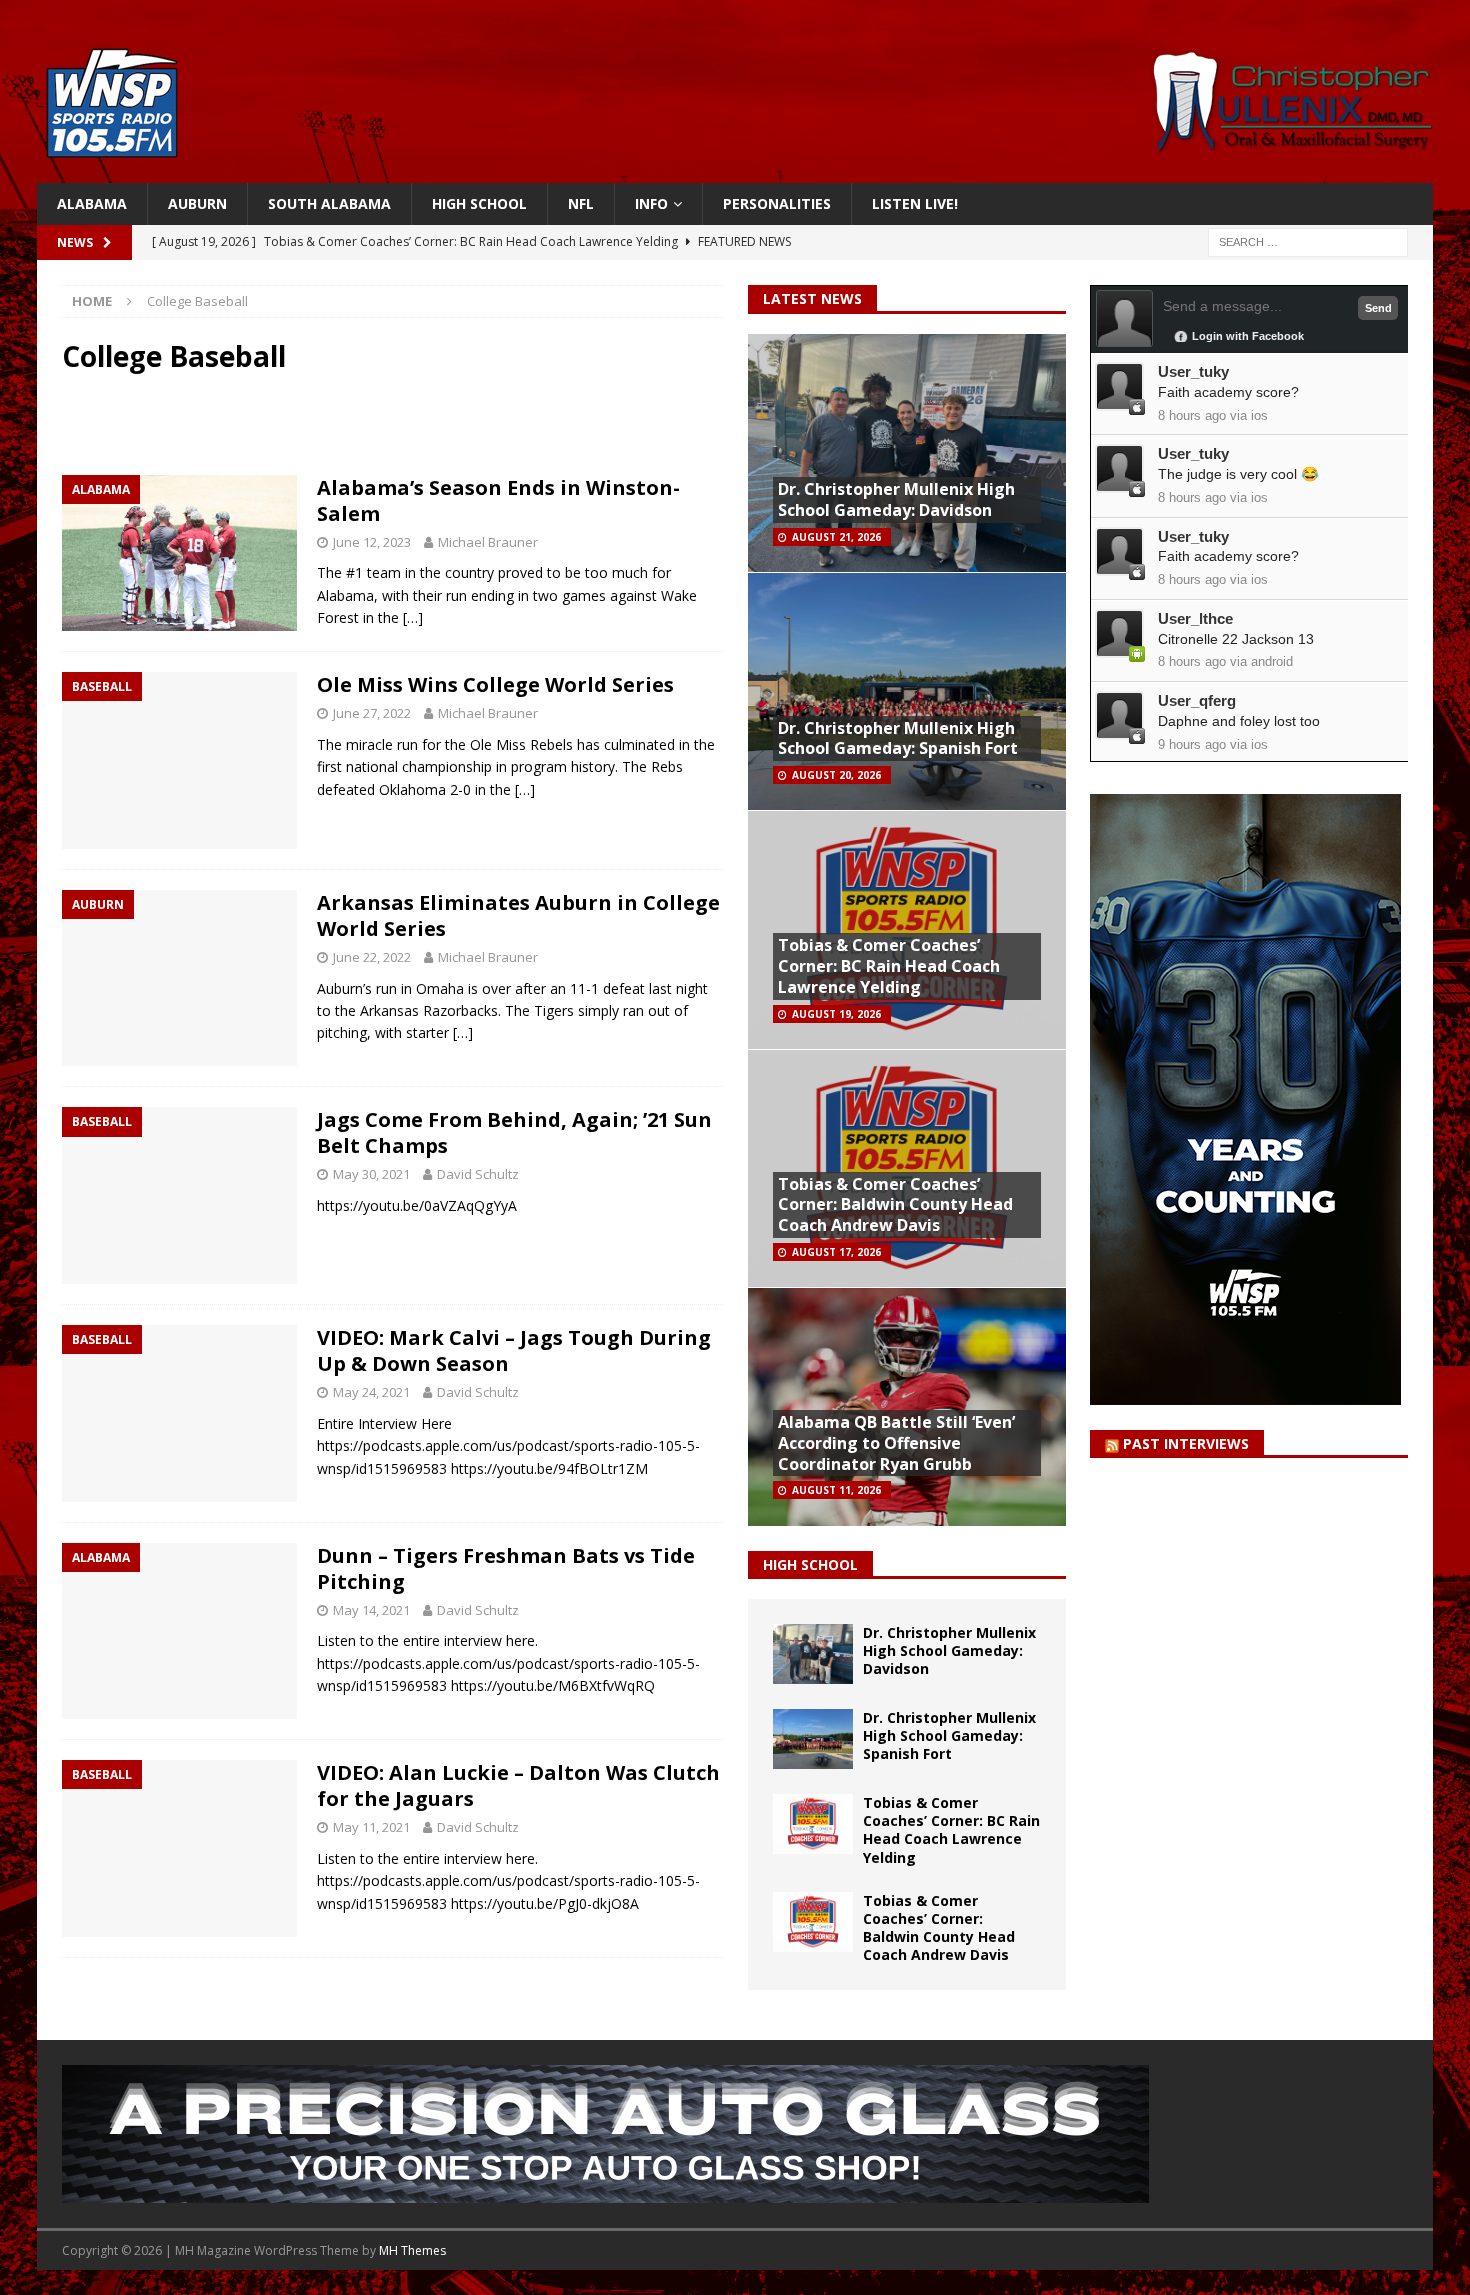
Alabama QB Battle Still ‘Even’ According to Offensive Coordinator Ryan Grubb (896, 1443)
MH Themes (412, 2250)
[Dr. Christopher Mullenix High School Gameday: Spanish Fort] (813, 1739)
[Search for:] (1308, 241)
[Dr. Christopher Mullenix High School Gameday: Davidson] (813, 1654)
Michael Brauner (488, 542)
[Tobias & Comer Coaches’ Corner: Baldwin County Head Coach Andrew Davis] (813, 1922)
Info (651, 203)
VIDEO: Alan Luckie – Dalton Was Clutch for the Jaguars (518, 1785)
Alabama (92, 203)
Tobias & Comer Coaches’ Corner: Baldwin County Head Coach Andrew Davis (895, 1205)
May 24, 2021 (371, 1392)
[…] (413, 617)
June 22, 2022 (372, 957)
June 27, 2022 (372, 713)
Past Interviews (1186, 1443)
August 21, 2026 (836, 537)
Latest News (812, 298)
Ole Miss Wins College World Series (495, 684)
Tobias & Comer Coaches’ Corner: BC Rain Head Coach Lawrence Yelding (889, 966)
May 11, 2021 (371, 1827)
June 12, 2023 (372, 542)
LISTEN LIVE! (915, 203)
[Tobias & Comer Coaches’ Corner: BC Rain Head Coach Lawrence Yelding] (813, 1824)
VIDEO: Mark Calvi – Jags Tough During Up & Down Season (514, 1350)
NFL (581, 203)
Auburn (197, 203)
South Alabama (329, 203)
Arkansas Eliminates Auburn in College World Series (518, 915)
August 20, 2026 (836, 775)
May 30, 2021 (371, 1174)
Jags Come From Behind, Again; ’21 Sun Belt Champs (514, 1132)
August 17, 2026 (836, 1252)
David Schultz (478, 1174)
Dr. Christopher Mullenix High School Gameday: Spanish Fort (898, 738)
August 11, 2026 (836, 1490)
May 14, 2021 (371, 1610)
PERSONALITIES (777, 203)
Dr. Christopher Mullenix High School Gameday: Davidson (896, 499)
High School (479, 203)
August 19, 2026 (836, 1014)
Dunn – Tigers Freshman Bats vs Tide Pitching (506, 1568)
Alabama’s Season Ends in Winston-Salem (498, 500)
